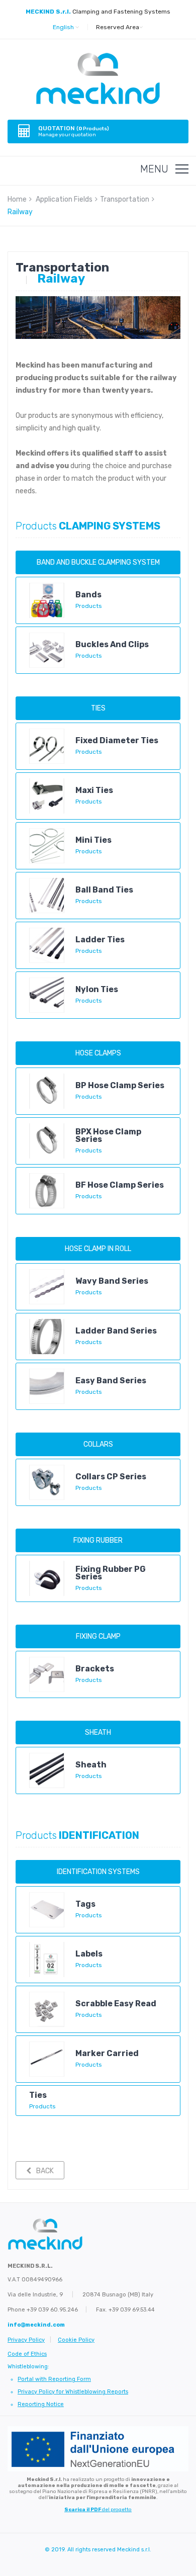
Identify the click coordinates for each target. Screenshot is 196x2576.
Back (45, 2171)
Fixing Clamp (98, 1636)
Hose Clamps (98, 1053)
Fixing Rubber (98, 1540)
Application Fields (64, 199)
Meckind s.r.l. (134, 2550)
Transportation (125, 199)
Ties (98, 708)
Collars (98, 1444)
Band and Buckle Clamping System (98, 562)
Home (17, 199)
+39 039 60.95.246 (52, 2310)
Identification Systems (98, 1872)
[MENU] (182, 169)
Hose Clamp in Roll (98, 1249)
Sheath (98, 1733)
